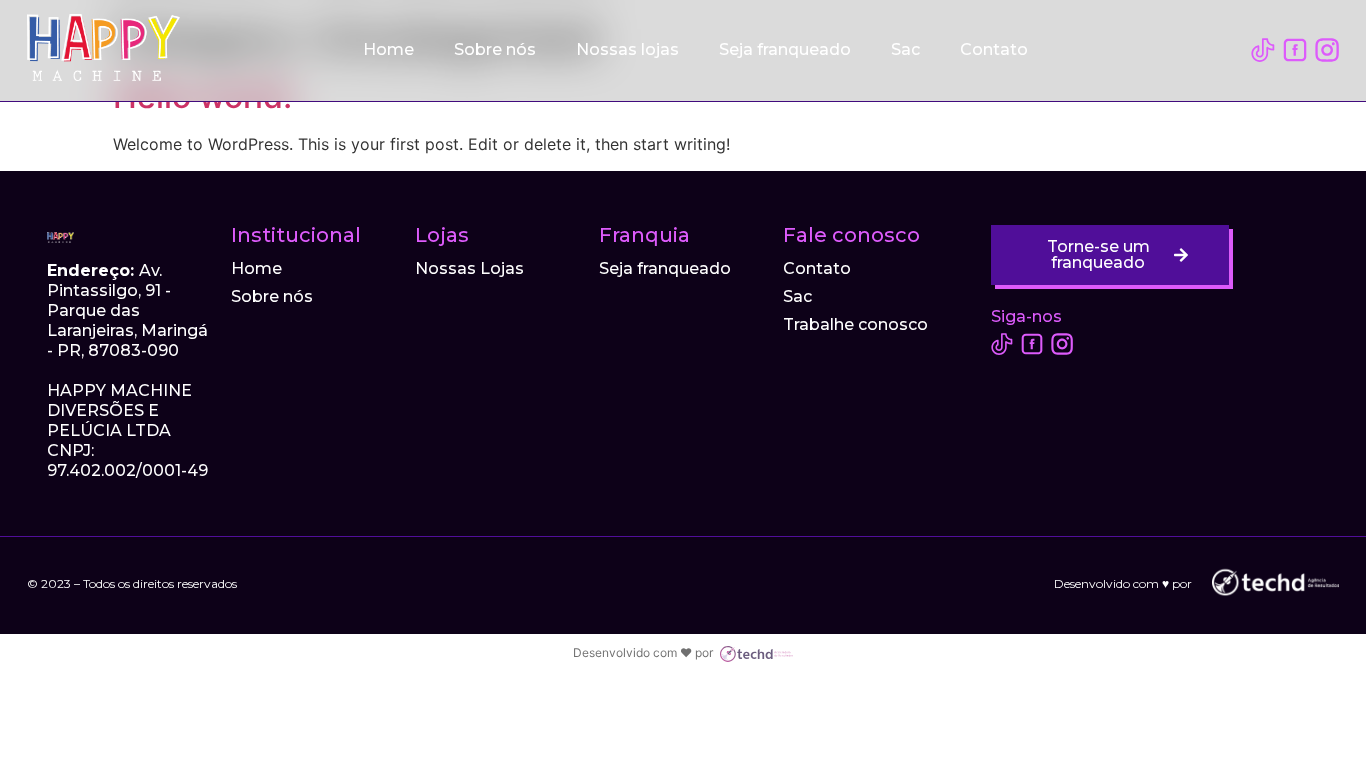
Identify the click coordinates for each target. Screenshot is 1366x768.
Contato (994, 49)
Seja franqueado (785, 49)
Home (388, 49)
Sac (905, 49)
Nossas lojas (627, 49)
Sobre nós (495, 49)
